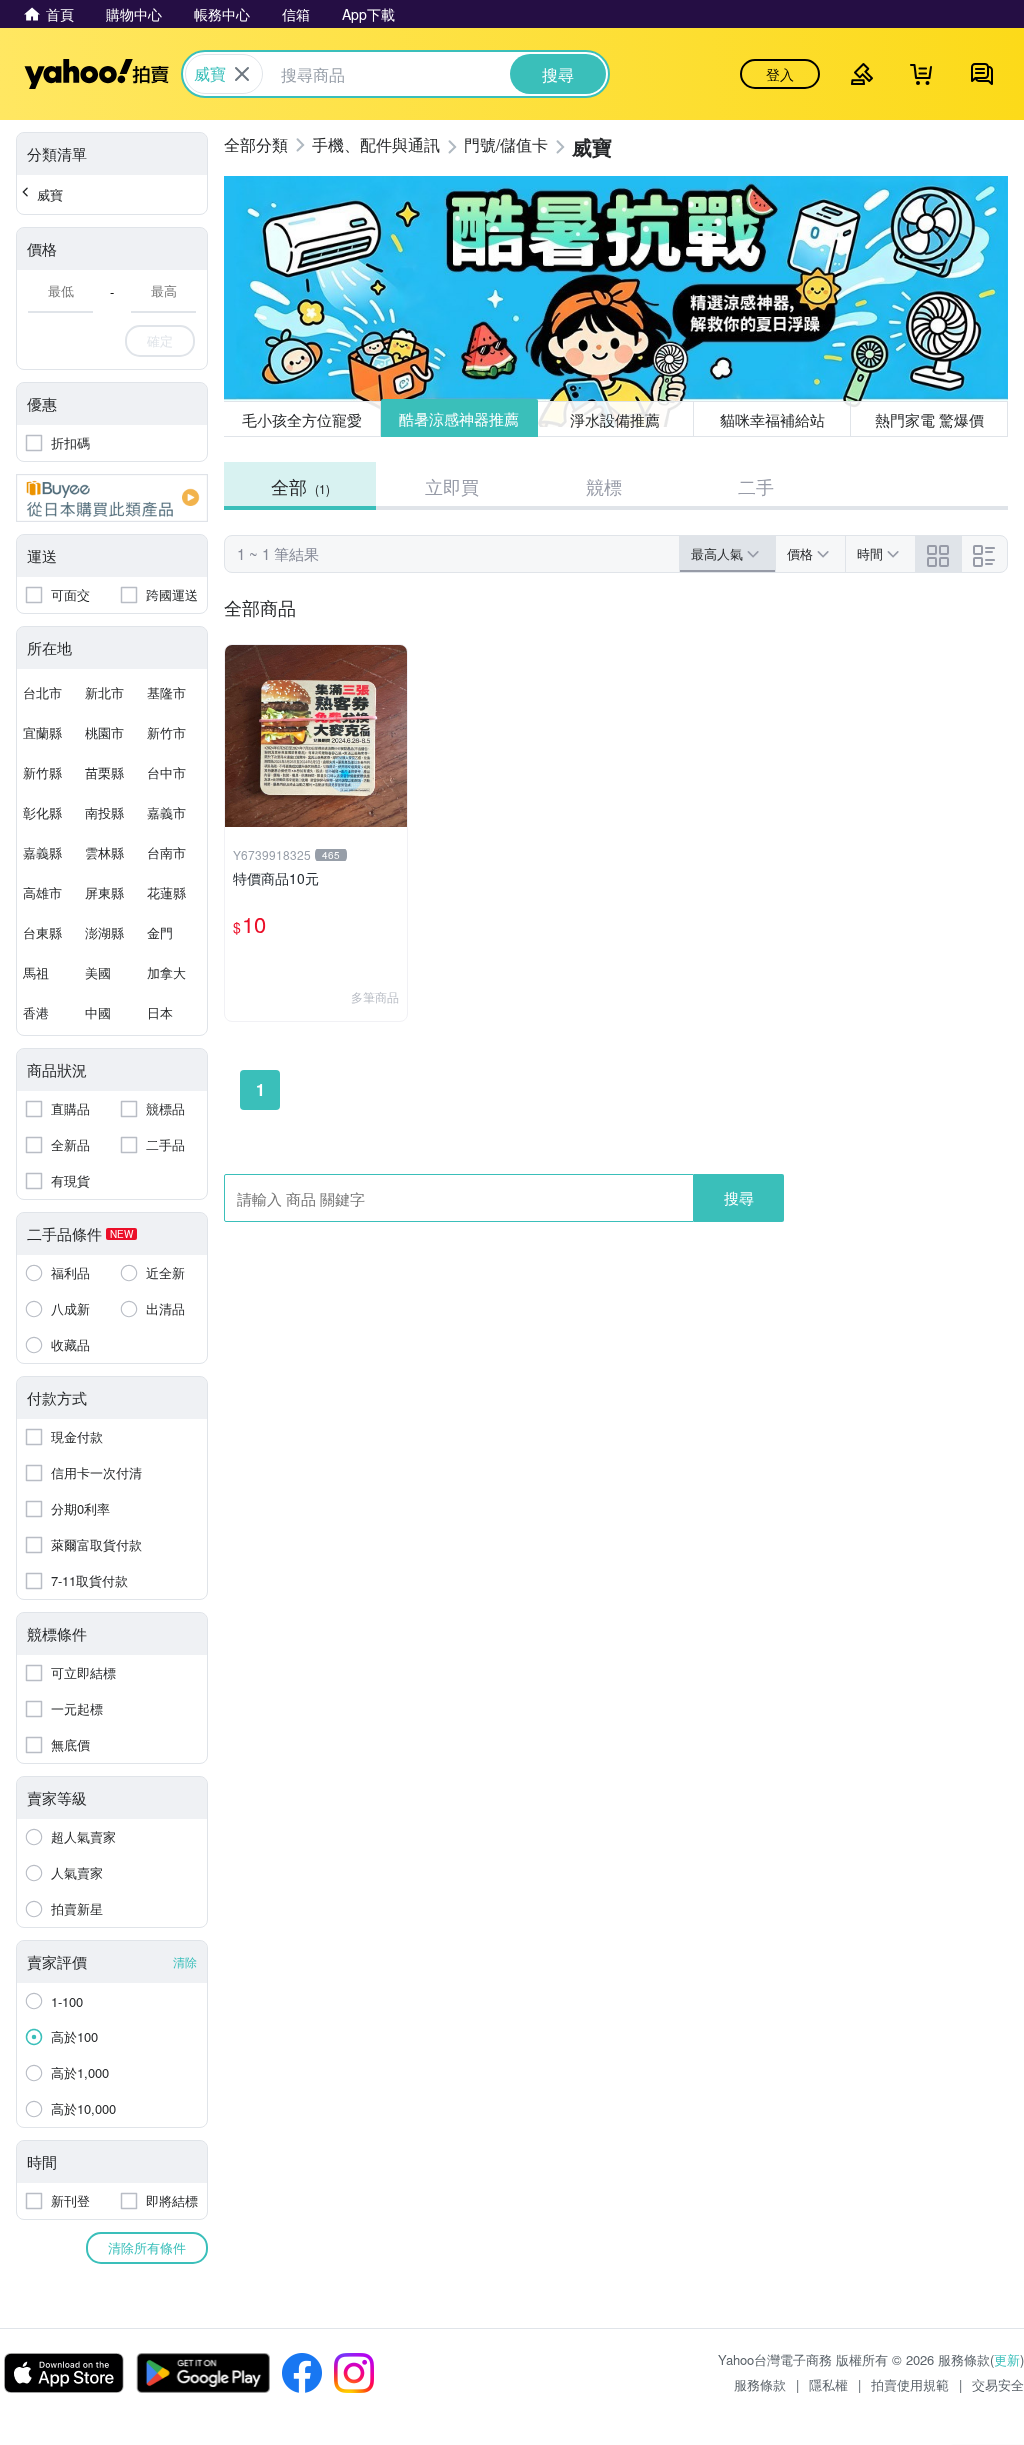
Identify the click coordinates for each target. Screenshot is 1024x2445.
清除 (185, 1961)
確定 (160, 340)
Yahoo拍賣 (96, 74)
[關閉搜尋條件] (242, 74)
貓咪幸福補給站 (772, 419)
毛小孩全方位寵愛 (302, 419)
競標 (604, 486)
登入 (780, 74)
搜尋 (739, 1197)
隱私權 (828, 2384)
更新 (1007, 2359)
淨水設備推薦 (616, 418)
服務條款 (760, 2384)
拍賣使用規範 (910, 2384)
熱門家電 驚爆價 (929, 419)
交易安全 (998, 2384)
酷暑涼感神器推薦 (459, 419)
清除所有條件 (147, 2247)
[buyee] (112, 498)
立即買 (452, 486)
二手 (756, 486)
